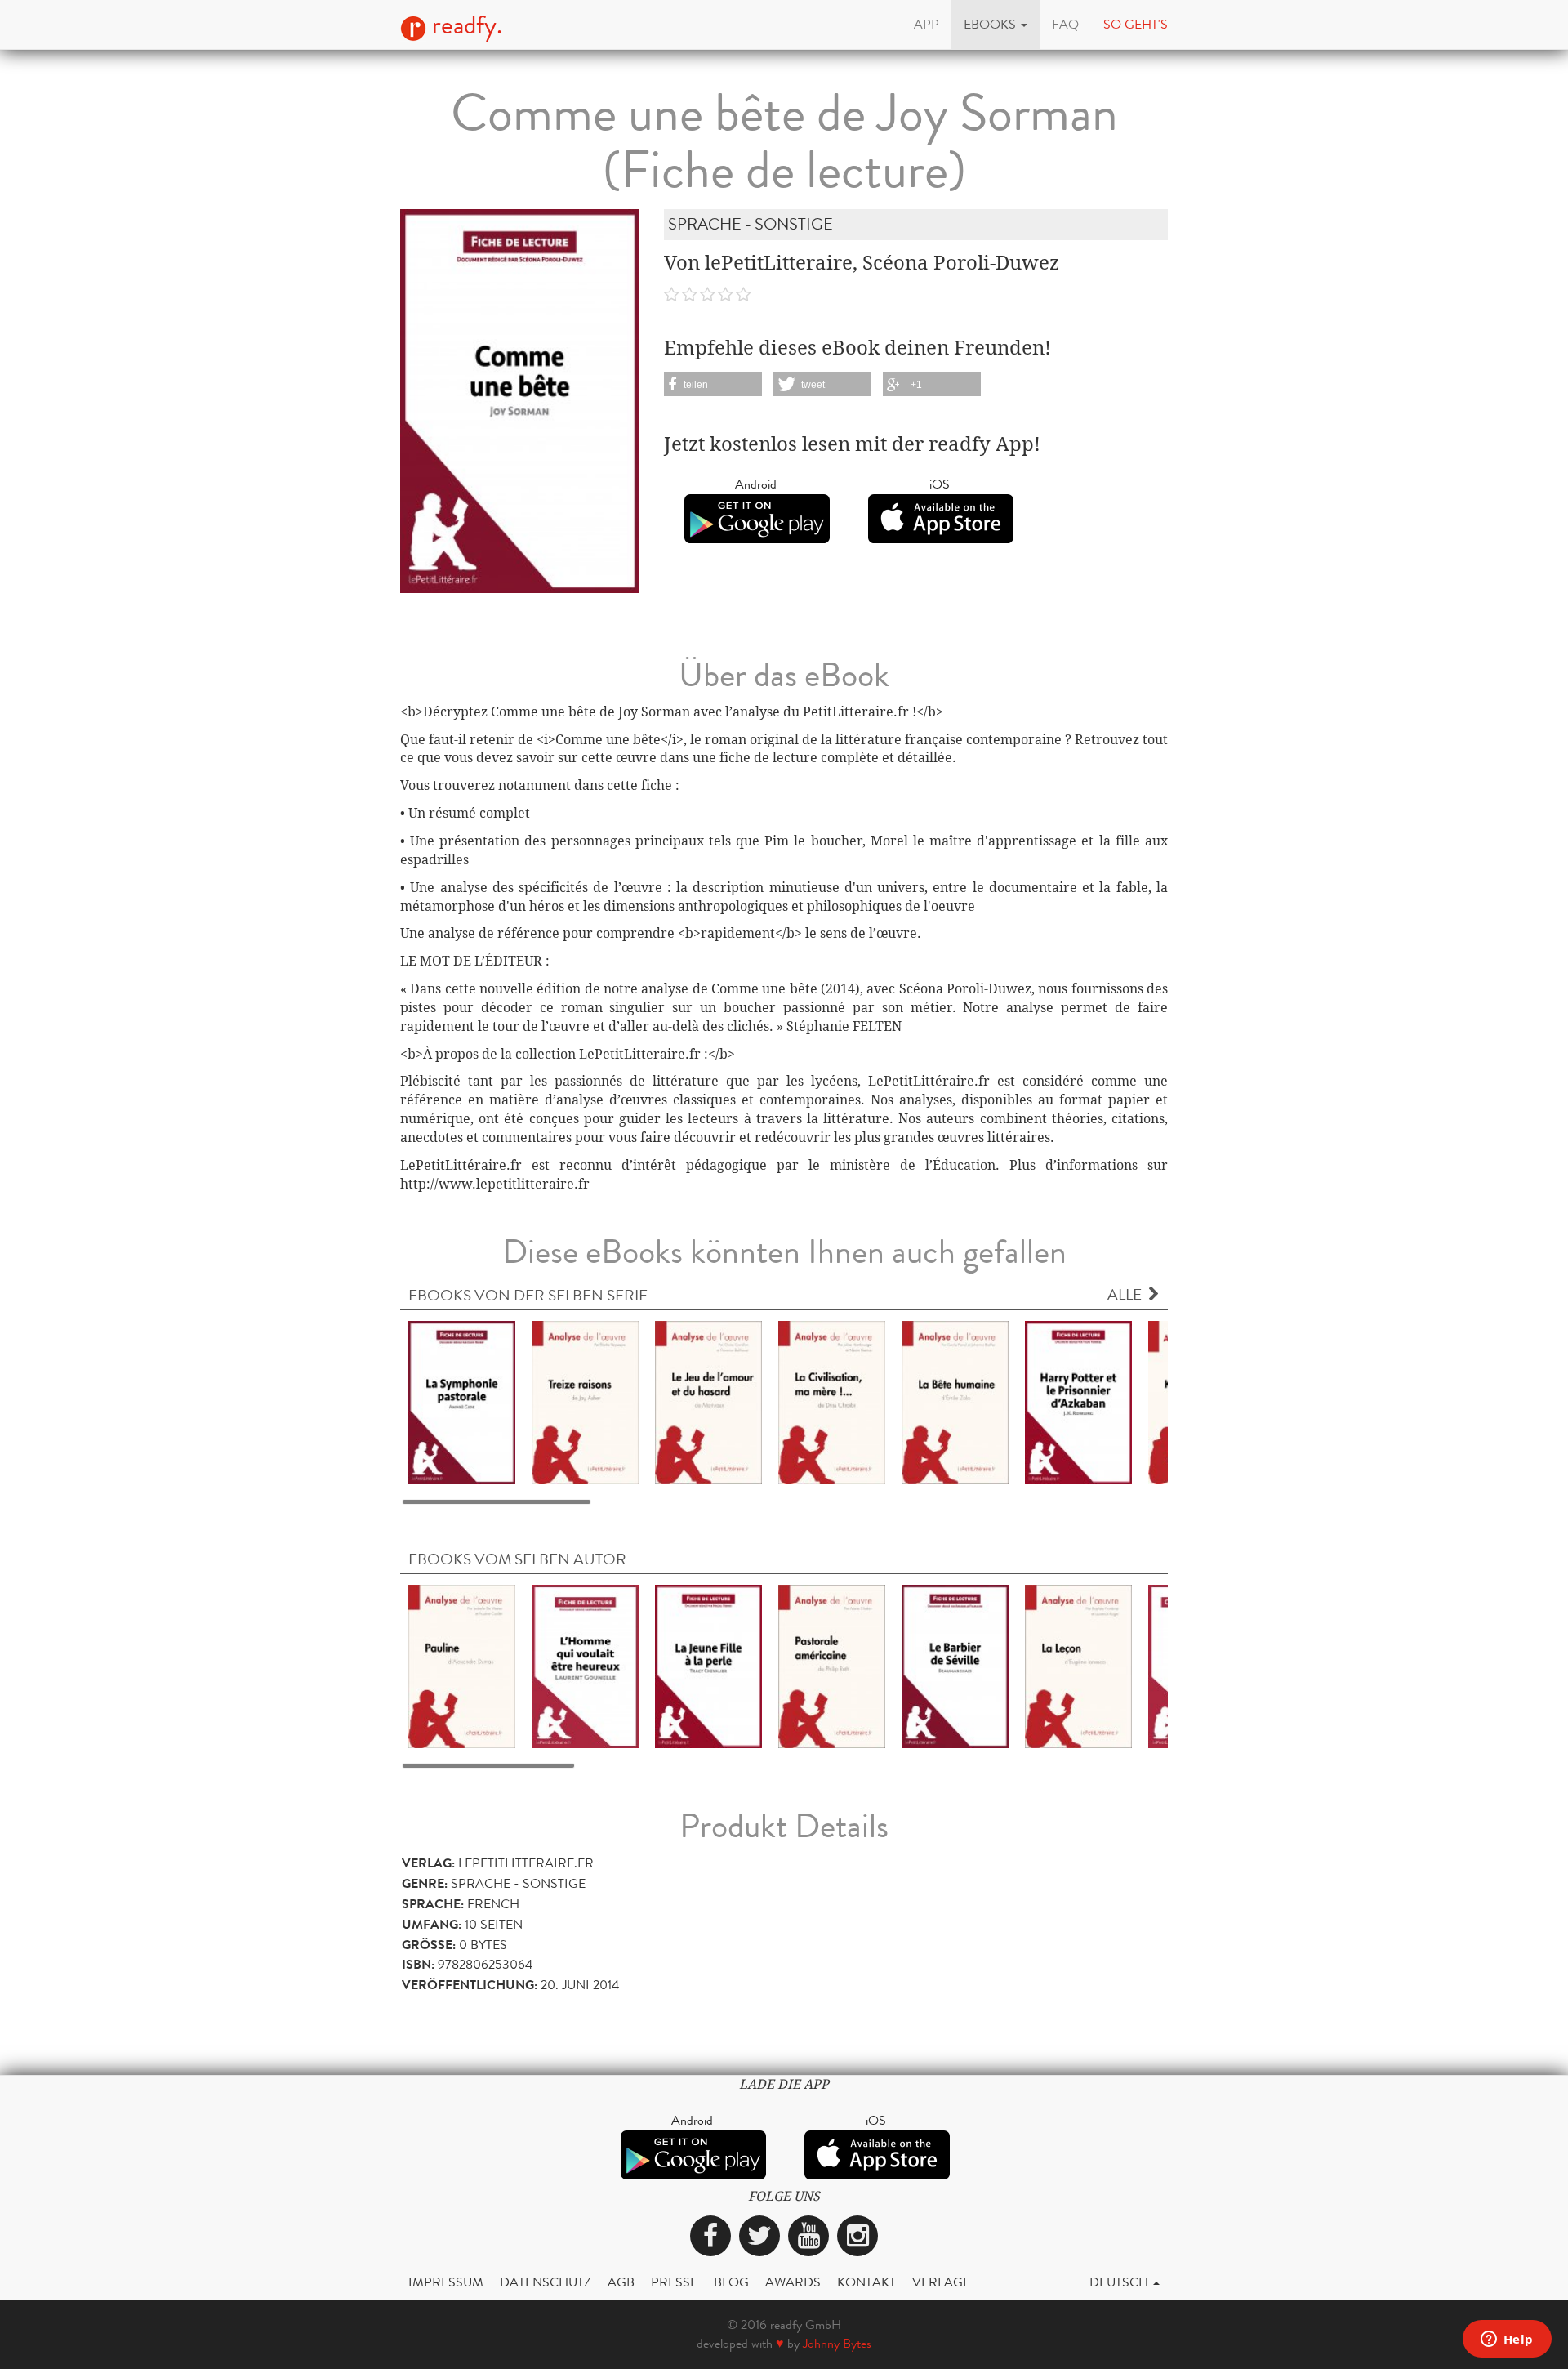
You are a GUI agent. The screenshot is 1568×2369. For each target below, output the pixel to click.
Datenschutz (546, 2282)
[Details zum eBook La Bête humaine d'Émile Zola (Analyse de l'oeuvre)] (955, 1401)
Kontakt (866, 2282)
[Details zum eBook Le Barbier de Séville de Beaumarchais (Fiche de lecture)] (955, 1665)
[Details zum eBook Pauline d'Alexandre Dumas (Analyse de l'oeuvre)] (462, 1665)
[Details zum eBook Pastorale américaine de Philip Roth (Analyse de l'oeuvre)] (832, 1665)
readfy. (464, 25)
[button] (996, 25)
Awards (793, 2282)
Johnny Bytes (837, 2343)
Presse (674, 2282)
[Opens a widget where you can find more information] (1507, 2340)
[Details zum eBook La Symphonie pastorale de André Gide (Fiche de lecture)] (462, 1401)
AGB (621, 2282)
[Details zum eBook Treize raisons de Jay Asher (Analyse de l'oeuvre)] (585, 1401)
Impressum (446, 2282)
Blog (731, 2282)
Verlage (941, 2282)
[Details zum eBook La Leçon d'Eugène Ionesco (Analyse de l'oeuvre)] (1078, 1665)
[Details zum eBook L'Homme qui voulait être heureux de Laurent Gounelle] (585, 1665)
